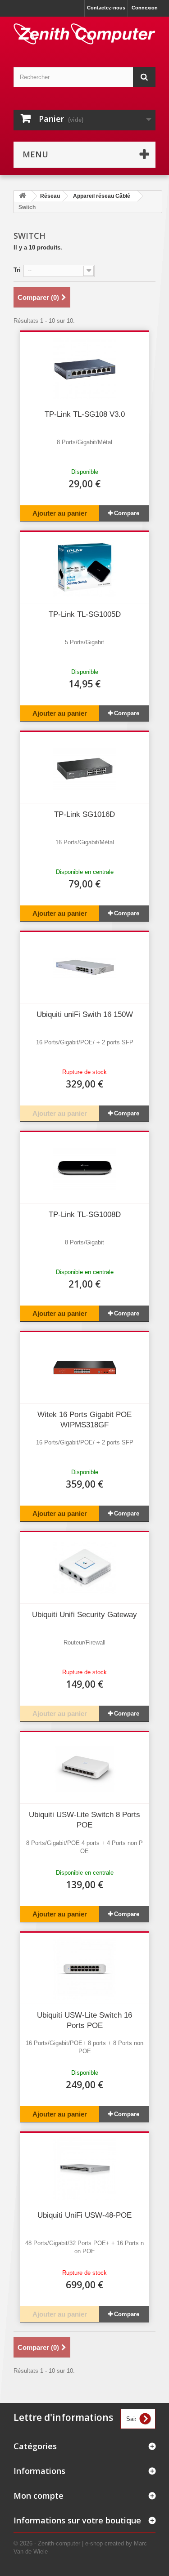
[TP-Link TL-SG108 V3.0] (84, 367)
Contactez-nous (106, 8)
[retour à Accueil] (23, 196)
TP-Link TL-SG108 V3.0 (85, 414)
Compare (127, 513)
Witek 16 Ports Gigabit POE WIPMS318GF (84, 1420)
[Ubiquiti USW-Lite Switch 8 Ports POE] (84, 1768)
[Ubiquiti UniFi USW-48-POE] (84, 2168)
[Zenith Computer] (84, 34)
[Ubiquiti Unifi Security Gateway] (84, 1568)
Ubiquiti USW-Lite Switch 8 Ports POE (84, 1820)
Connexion (145, 8)
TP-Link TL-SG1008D (85, 1214)
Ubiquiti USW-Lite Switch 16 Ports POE (84, 2020)
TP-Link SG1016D (84, 814)
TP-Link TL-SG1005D (85, 614)
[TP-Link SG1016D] (84, 767)
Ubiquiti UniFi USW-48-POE (84, 2215)
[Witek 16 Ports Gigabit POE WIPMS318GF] (84, 1368)
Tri (17, 270)
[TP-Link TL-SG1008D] (84, 1168)
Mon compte (39, 2496)
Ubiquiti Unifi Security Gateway (84, 1615)
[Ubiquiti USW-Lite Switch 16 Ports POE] (84, 1968)
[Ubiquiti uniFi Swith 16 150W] (84, 967)
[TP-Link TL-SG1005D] (84, 567)
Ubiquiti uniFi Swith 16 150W (85, 1014)
